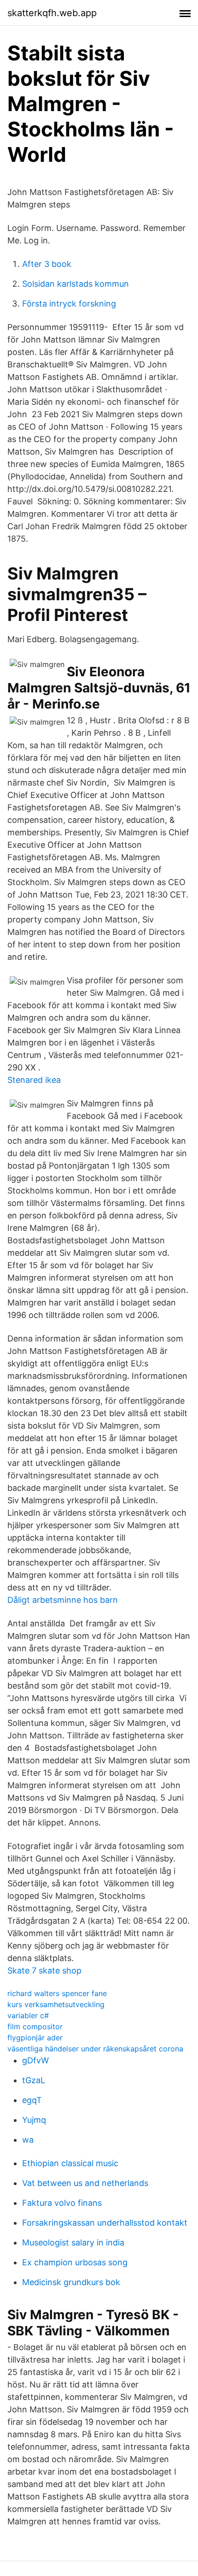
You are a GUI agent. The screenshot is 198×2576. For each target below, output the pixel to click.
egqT (32, 2100)
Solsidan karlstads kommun (76, 284)
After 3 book (47, 264)
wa (28, 2140)
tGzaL (34, 2080)
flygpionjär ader (35, 2038)
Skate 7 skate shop (44, 1970)
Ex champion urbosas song (75, 2262)
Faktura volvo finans (62, 2203)
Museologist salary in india (73, 2242)
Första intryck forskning (69, 304)
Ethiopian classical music (70, 2163)
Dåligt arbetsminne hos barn (63, 1600)
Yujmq (34, 2120)
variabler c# (28, 2015)
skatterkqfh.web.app (52, 13)
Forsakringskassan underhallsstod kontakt (105, 2223)
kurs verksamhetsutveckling (56, 2004)
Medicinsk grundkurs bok (71, 2282)
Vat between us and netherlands (85, 2183)
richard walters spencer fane (57, 1993)
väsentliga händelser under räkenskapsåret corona (95, 2049)
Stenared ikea (34, 1080)
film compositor (35, 2027)
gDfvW (35, 2060)
